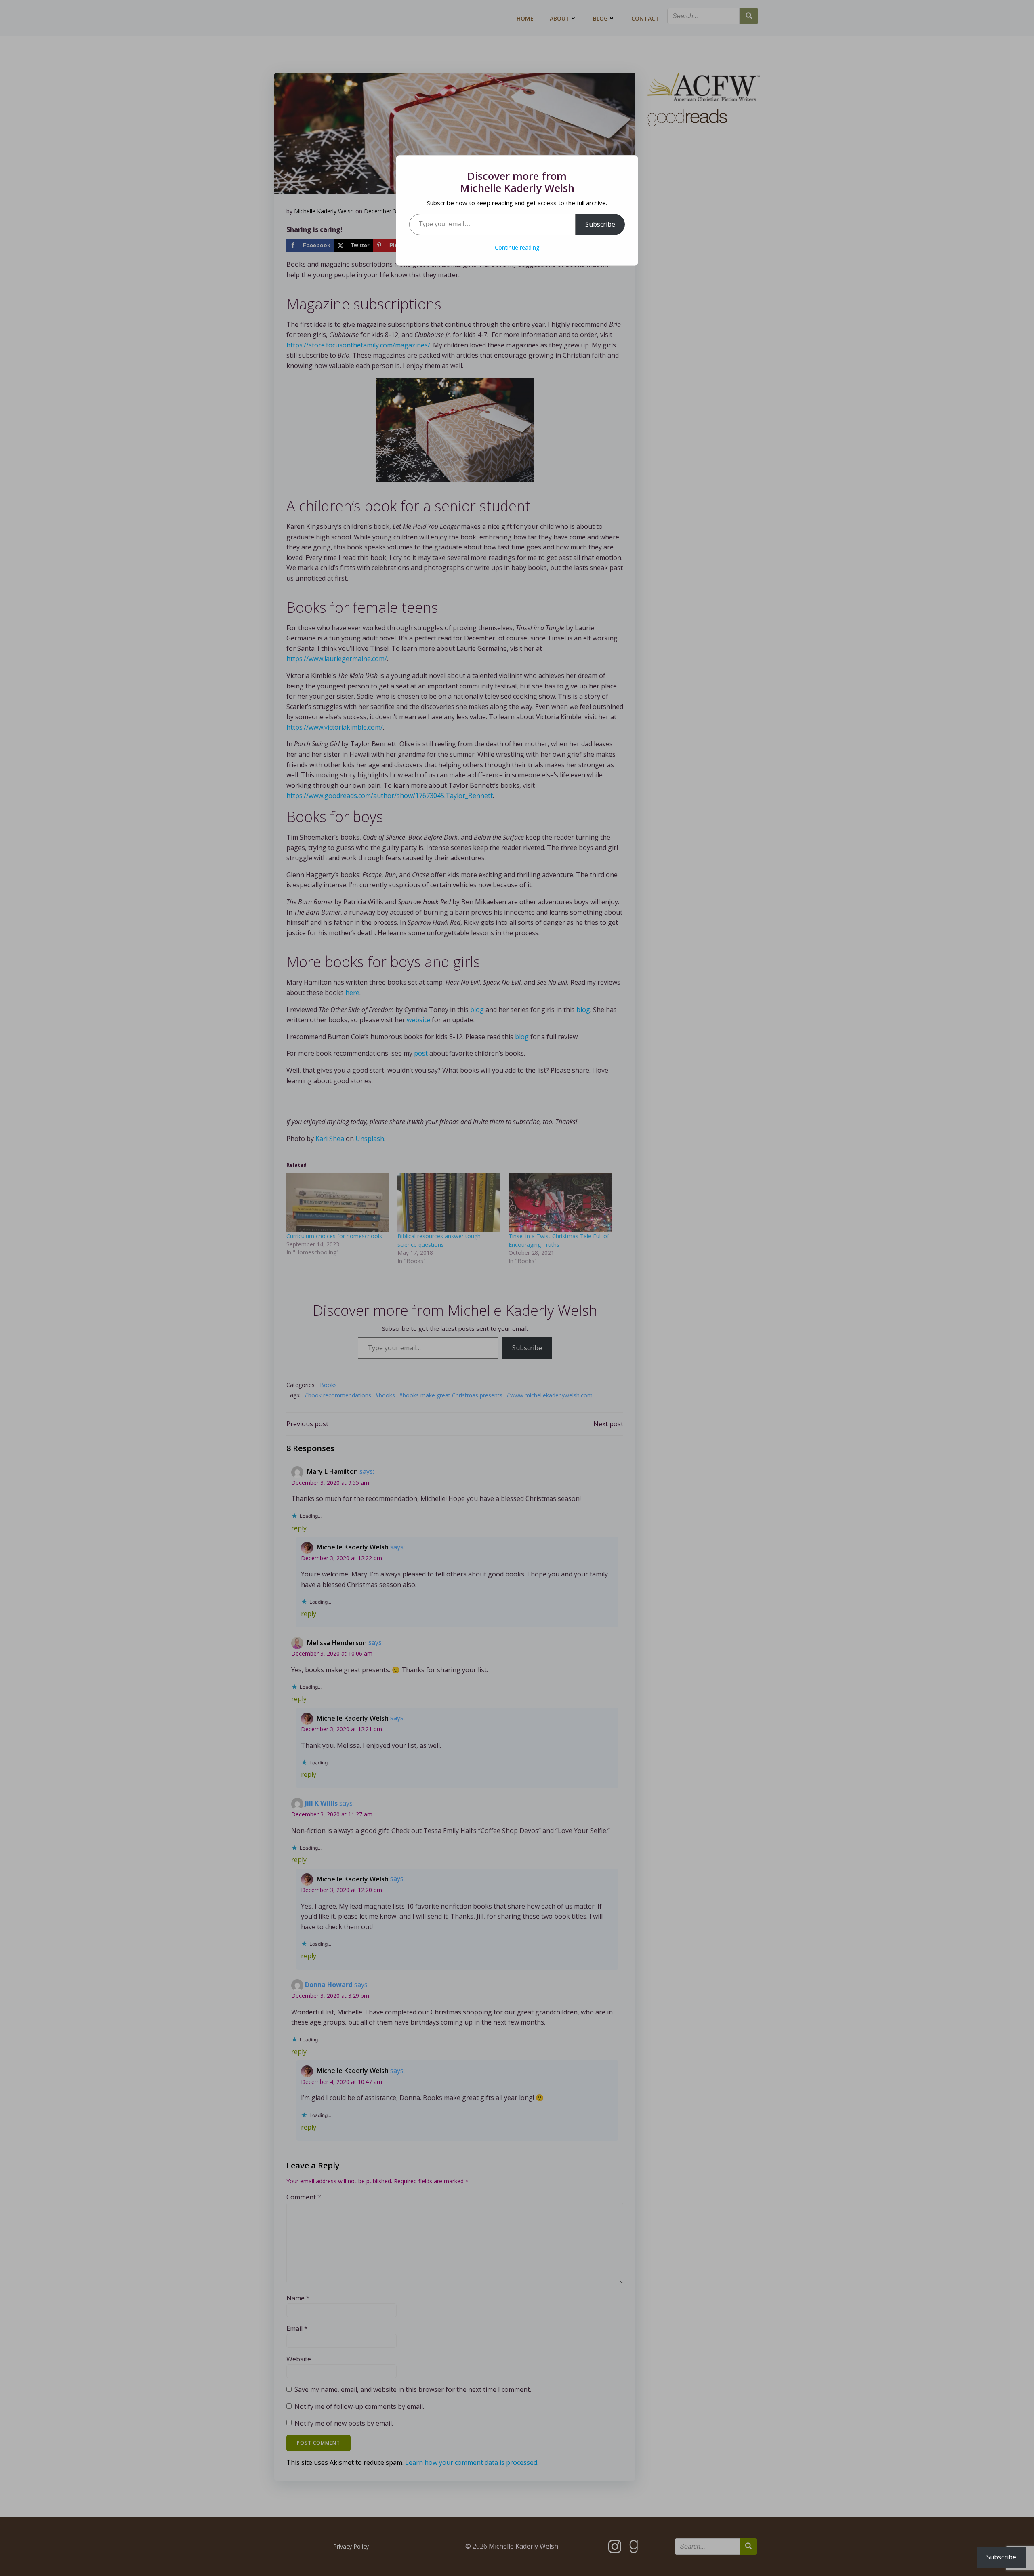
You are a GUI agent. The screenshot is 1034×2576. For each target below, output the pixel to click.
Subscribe (600, 224)
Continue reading (517, 247)
